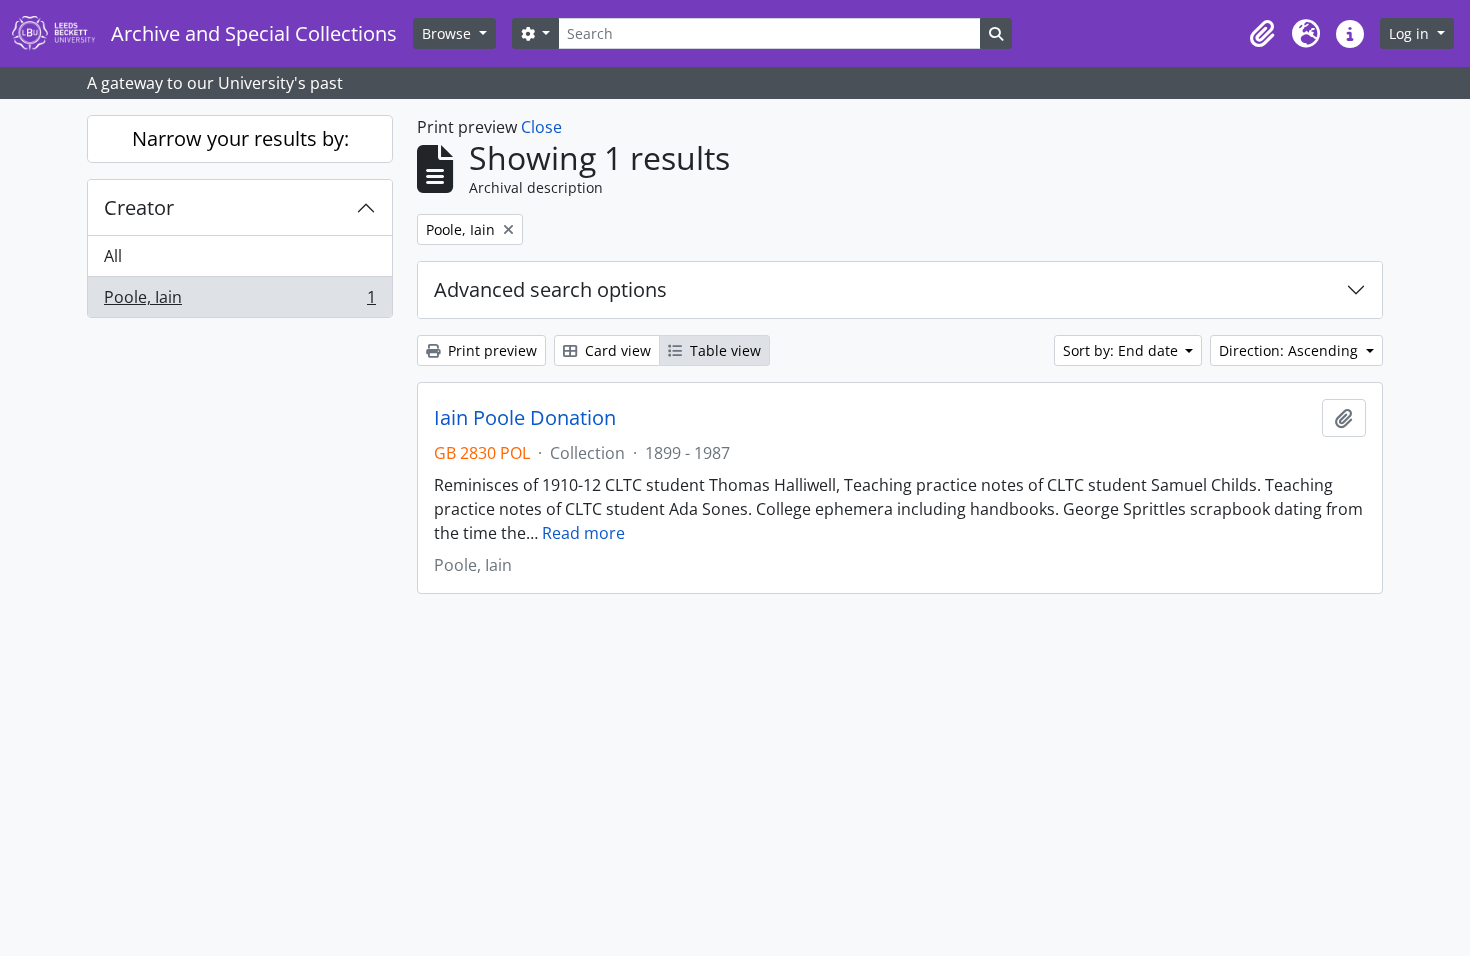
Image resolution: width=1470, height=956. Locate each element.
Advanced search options (550, 289)
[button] (1262, 34)
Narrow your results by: (240, 138)
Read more (583, 533)
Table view (723, 350)
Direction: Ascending (1290, 350)
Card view (616, 350)
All (113, 256)
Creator (139, 207)
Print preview (490, 350)
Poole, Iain (239, 301)
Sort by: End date (1122, 350)
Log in (1411, 33)
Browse (448, 33)
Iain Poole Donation (525, 418)
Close (541, 127)
